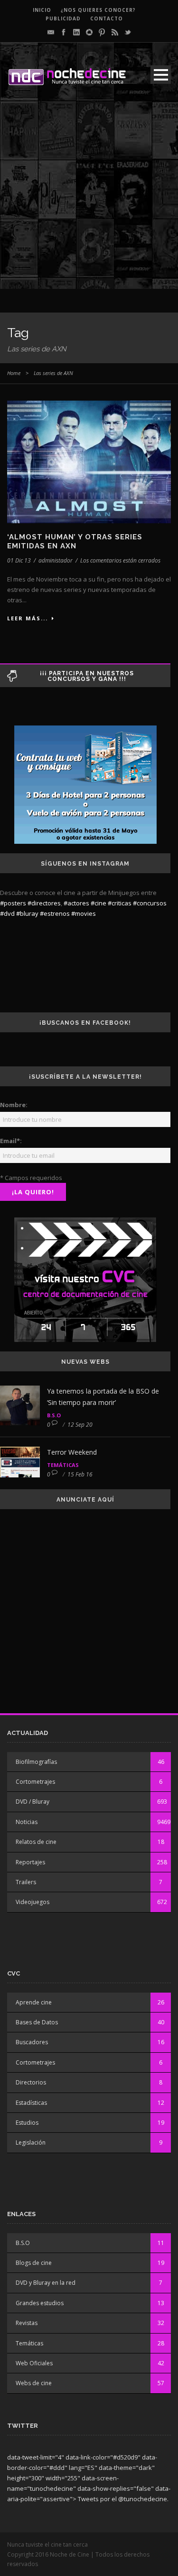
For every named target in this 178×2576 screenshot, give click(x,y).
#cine (98, 903)
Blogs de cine (34, 2263)
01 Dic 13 (19, 560)
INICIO (42, 10)
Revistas (27, 2323)
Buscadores (32, 2042)
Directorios (31, 2082)
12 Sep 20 (80, 1425)
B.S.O (54, 1415)
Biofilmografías (36, 1762)
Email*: (11, 1141)
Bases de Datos (37, 2022)
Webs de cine (34, 2383)
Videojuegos (33, 1902)
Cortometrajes (35, 1782)
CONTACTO (107, 18)
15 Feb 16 (80, 1474)
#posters (13, 903)
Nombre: (14, 1105)
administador (56, 560)
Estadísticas (31, 2103)
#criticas (120, 903)
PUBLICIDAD (63, 18)
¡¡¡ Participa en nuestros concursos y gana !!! (87, 676)
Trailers (26, 1882)
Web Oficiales (34, 2363)
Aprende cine (34, 2002)
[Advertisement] (89, 200)
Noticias (27, 1822)
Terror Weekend (72, 1452)
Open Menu (161, 75)
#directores (44, 903)
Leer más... (28, 618)
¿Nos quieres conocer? (98, 10)
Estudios (27, 2123)
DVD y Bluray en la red (46, 2283)
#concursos (150, 903)
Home (14, 373)
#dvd (7, 913)
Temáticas (63, 1465)
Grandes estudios (40, 2303)
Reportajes (30, 1862)
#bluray (27, 913)
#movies (84, 913)
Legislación (31, 2142)
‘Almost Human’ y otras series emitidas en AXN (75, 542)
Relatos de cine (36, 1842)
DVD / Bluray (33, 1802)
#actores (76, 903)
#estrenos (55, 913)
